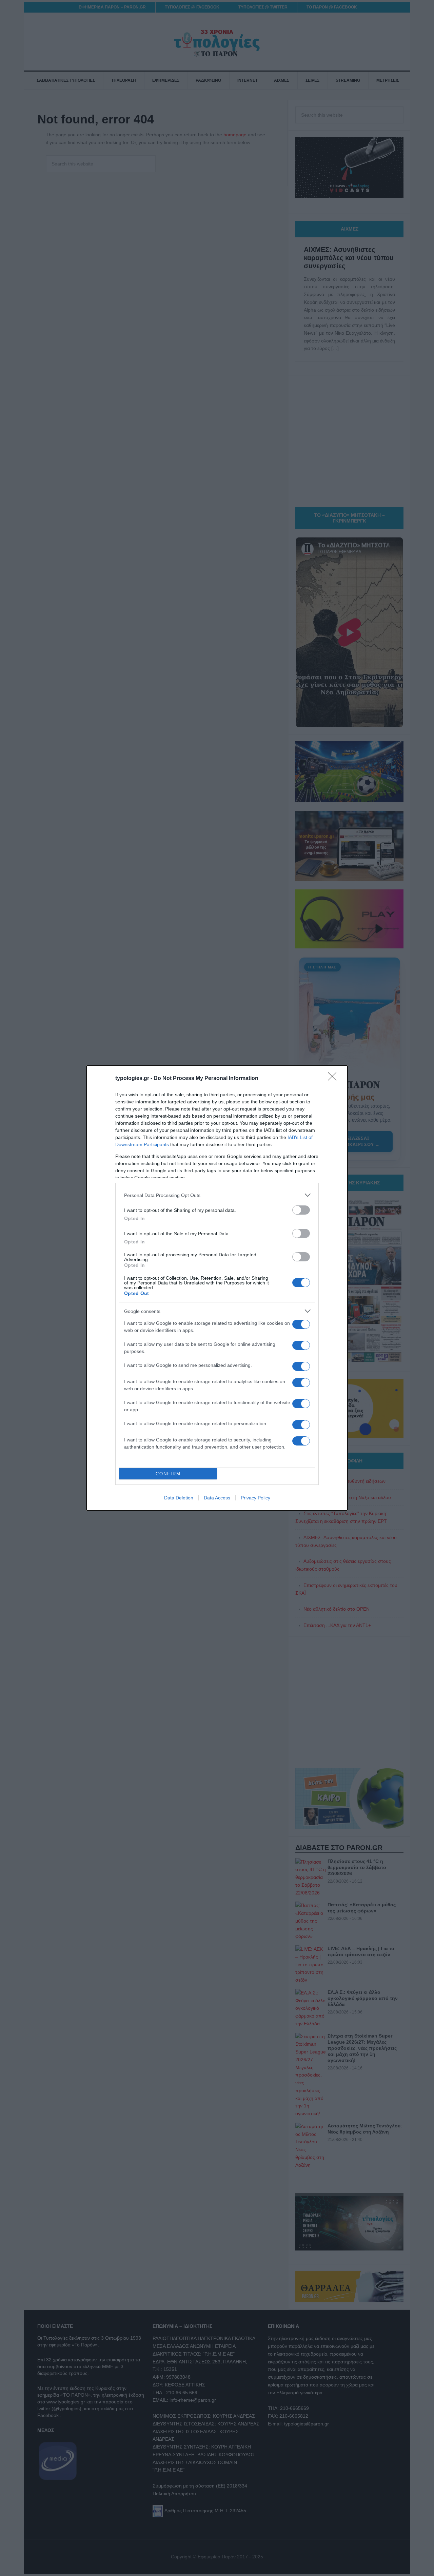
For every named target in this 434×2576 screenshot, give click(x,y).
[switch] (301, 1210)
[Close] (334, 1079)
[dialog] (217, 1288)
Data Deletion (179, 1498)
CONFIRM (168, 1474)
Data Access (217, 1498)
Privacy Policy (255, 1498)
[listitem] (217, 1195)
